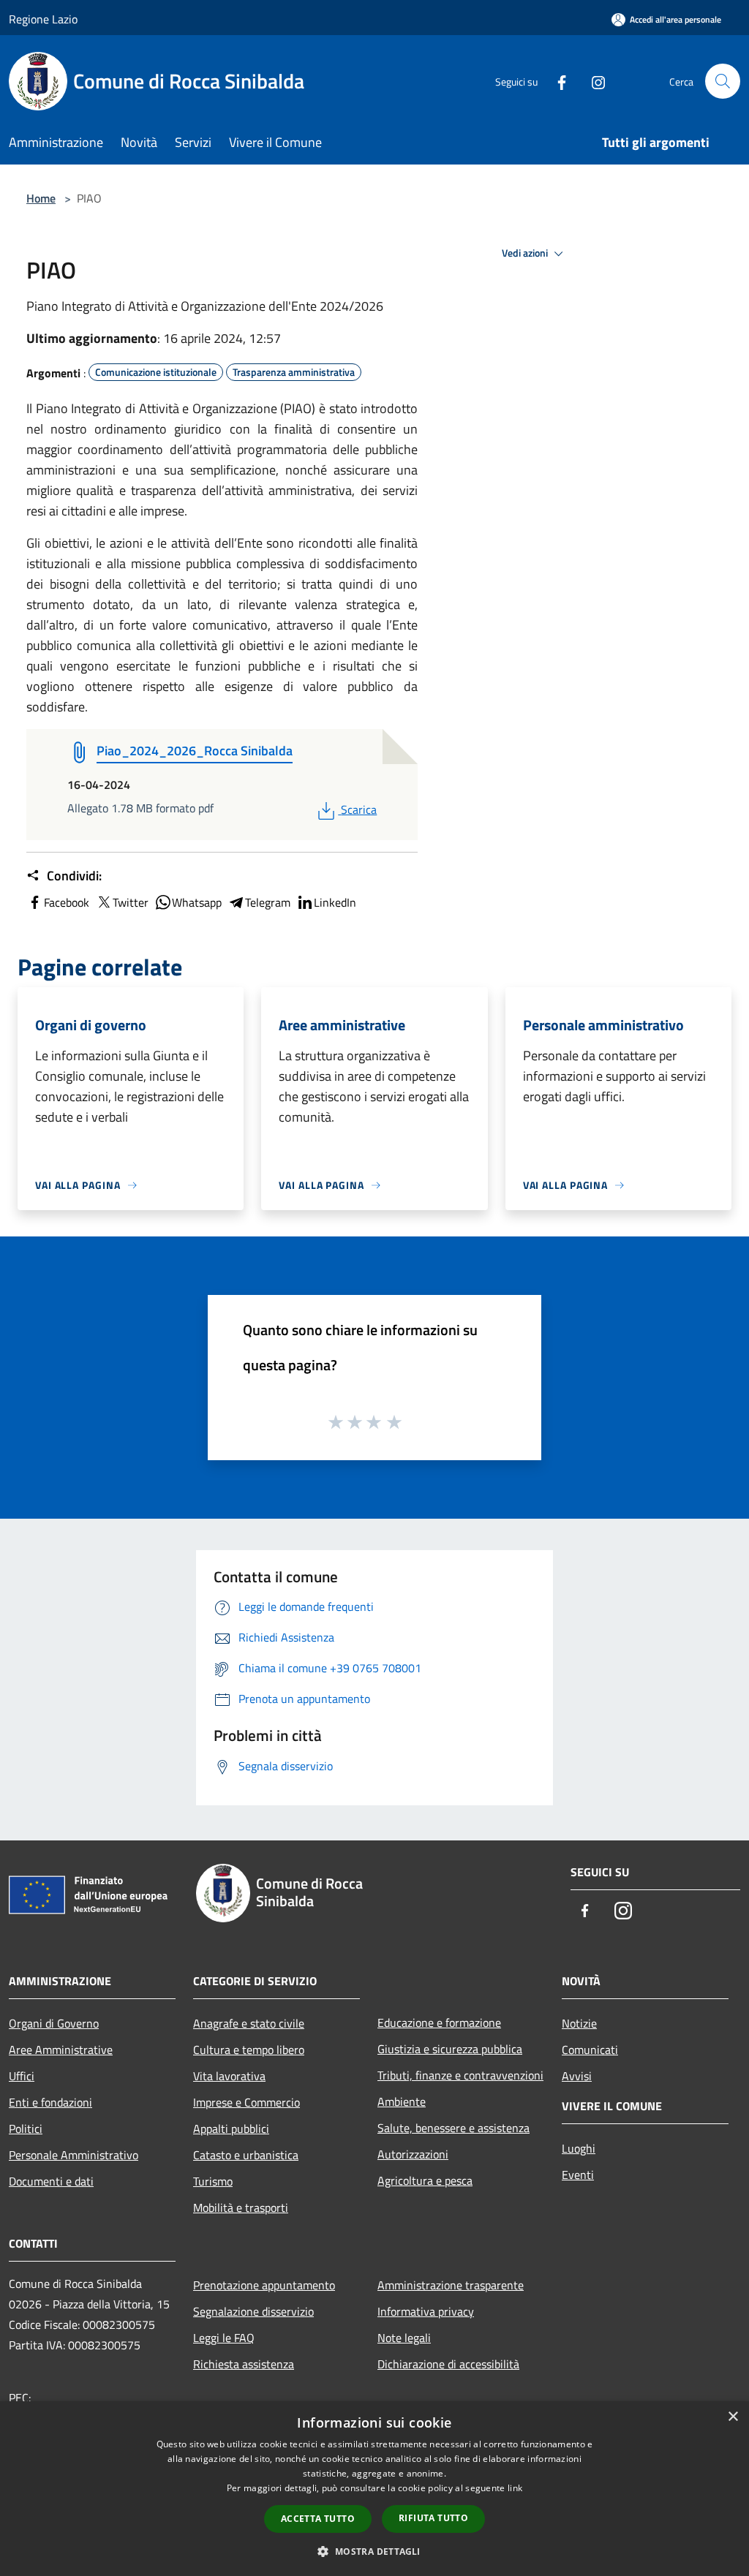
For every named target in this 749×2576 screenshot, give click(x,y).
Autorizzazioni (413, 2154)
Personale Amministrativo (74, 2155)
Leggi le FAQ (224, 2338)
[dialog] (374, 2489)
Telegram (268, 902)
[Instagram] (592, 81)
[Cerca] (723, 81)
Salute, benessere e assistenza (453, 2128)
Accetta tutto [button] (318, 2519)
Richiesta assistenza (244, 2364)
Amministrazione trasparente (451, 2285)
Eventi (578, 2175)
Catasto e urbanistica (246, 2155)
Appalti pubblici (231, 2129)
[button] (374, 2551)
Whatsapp (197, 902)
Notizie (579, 2023)
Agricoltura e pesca (425, 2180)
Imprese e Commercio (246, 2102)
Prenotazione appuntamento (264, 2285)
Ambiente (402, 2101)
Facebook (67, 902)
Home (41, 198)
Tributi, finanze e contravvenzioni (460, 2075)
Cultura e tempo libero (249, 2050)
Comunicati (590, 2050)
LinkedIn (335, 902)
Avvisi (577, 2076)
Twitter (131, 902)
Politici (26, 2129)
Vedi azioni (526, 253)
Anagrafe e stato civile (249, 2023)
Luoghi (579, 2148)
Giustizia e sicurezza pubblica (450, 2049)
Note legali (404, 2338)
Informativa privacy (426, 2311)
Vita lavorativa (229, 2076)
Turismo (213, 2181)
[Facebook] (556, 81)
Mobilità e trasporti (241, 2207)
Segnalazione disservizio (253, 2311)
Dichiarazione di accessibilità (448, 2364)
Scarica (358, 809)
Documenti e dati (51, 2181)
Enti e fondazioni (50, 2102)
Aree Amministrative (61, 2050)
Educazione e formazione (439, 2022)
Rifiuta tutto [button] (433, 2518)
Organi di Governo (54, 2023)
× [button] (733, 2417)
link (515, 2488)
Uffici (22, 2076)
